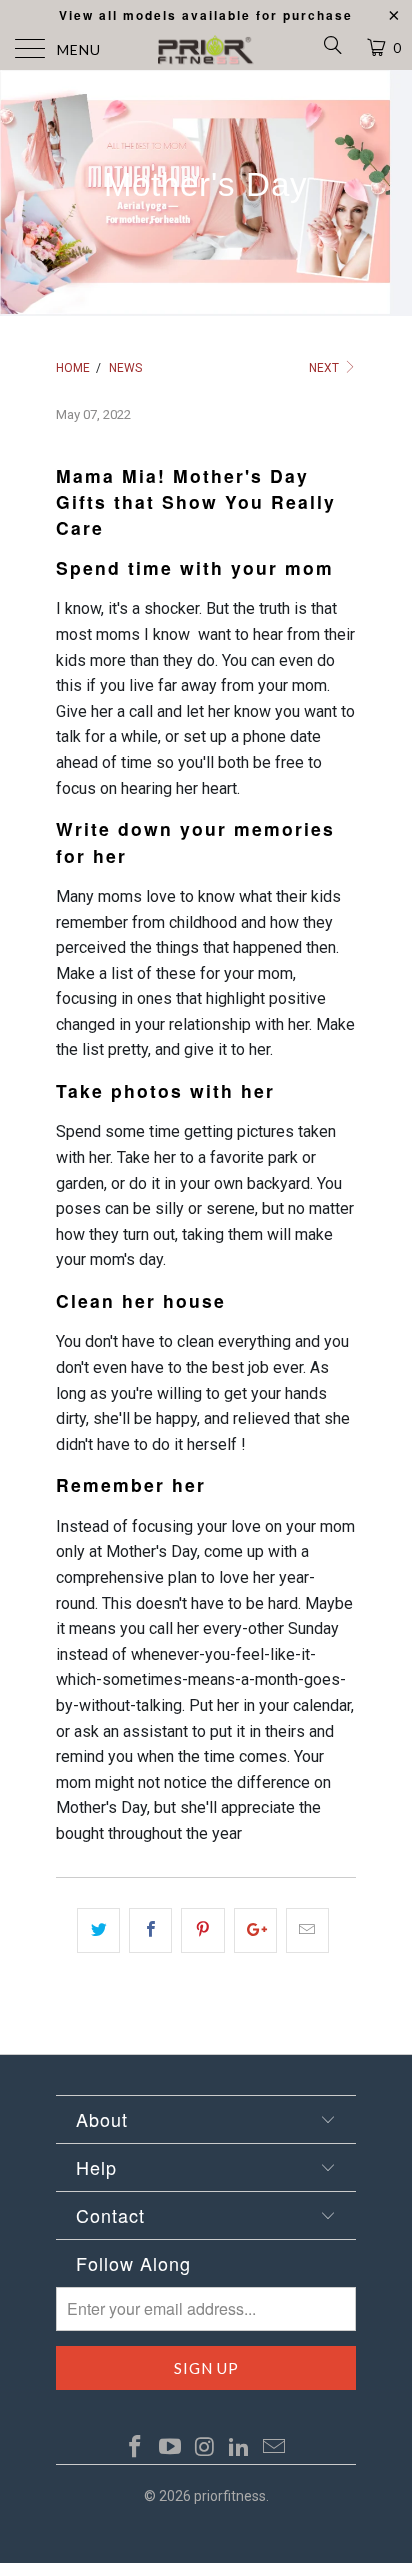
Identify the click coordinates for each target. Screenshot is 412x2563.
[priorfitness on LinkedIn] (240, 2448)
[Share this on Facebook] (150, 1931)
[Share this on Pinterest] (202, 1931)
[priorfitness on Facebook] (136, 2448)
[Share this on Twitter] (98, 1931)
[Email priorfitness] (275, 2448)
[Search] (331, 49)
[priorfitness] (206, 50)
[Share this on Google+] (255, 1931)
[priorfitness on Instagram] (205, 2448)
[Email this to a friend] (307, 1931)
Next (325, 368)
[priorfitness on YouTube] (170, 2448)
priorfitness (230, 2496)
